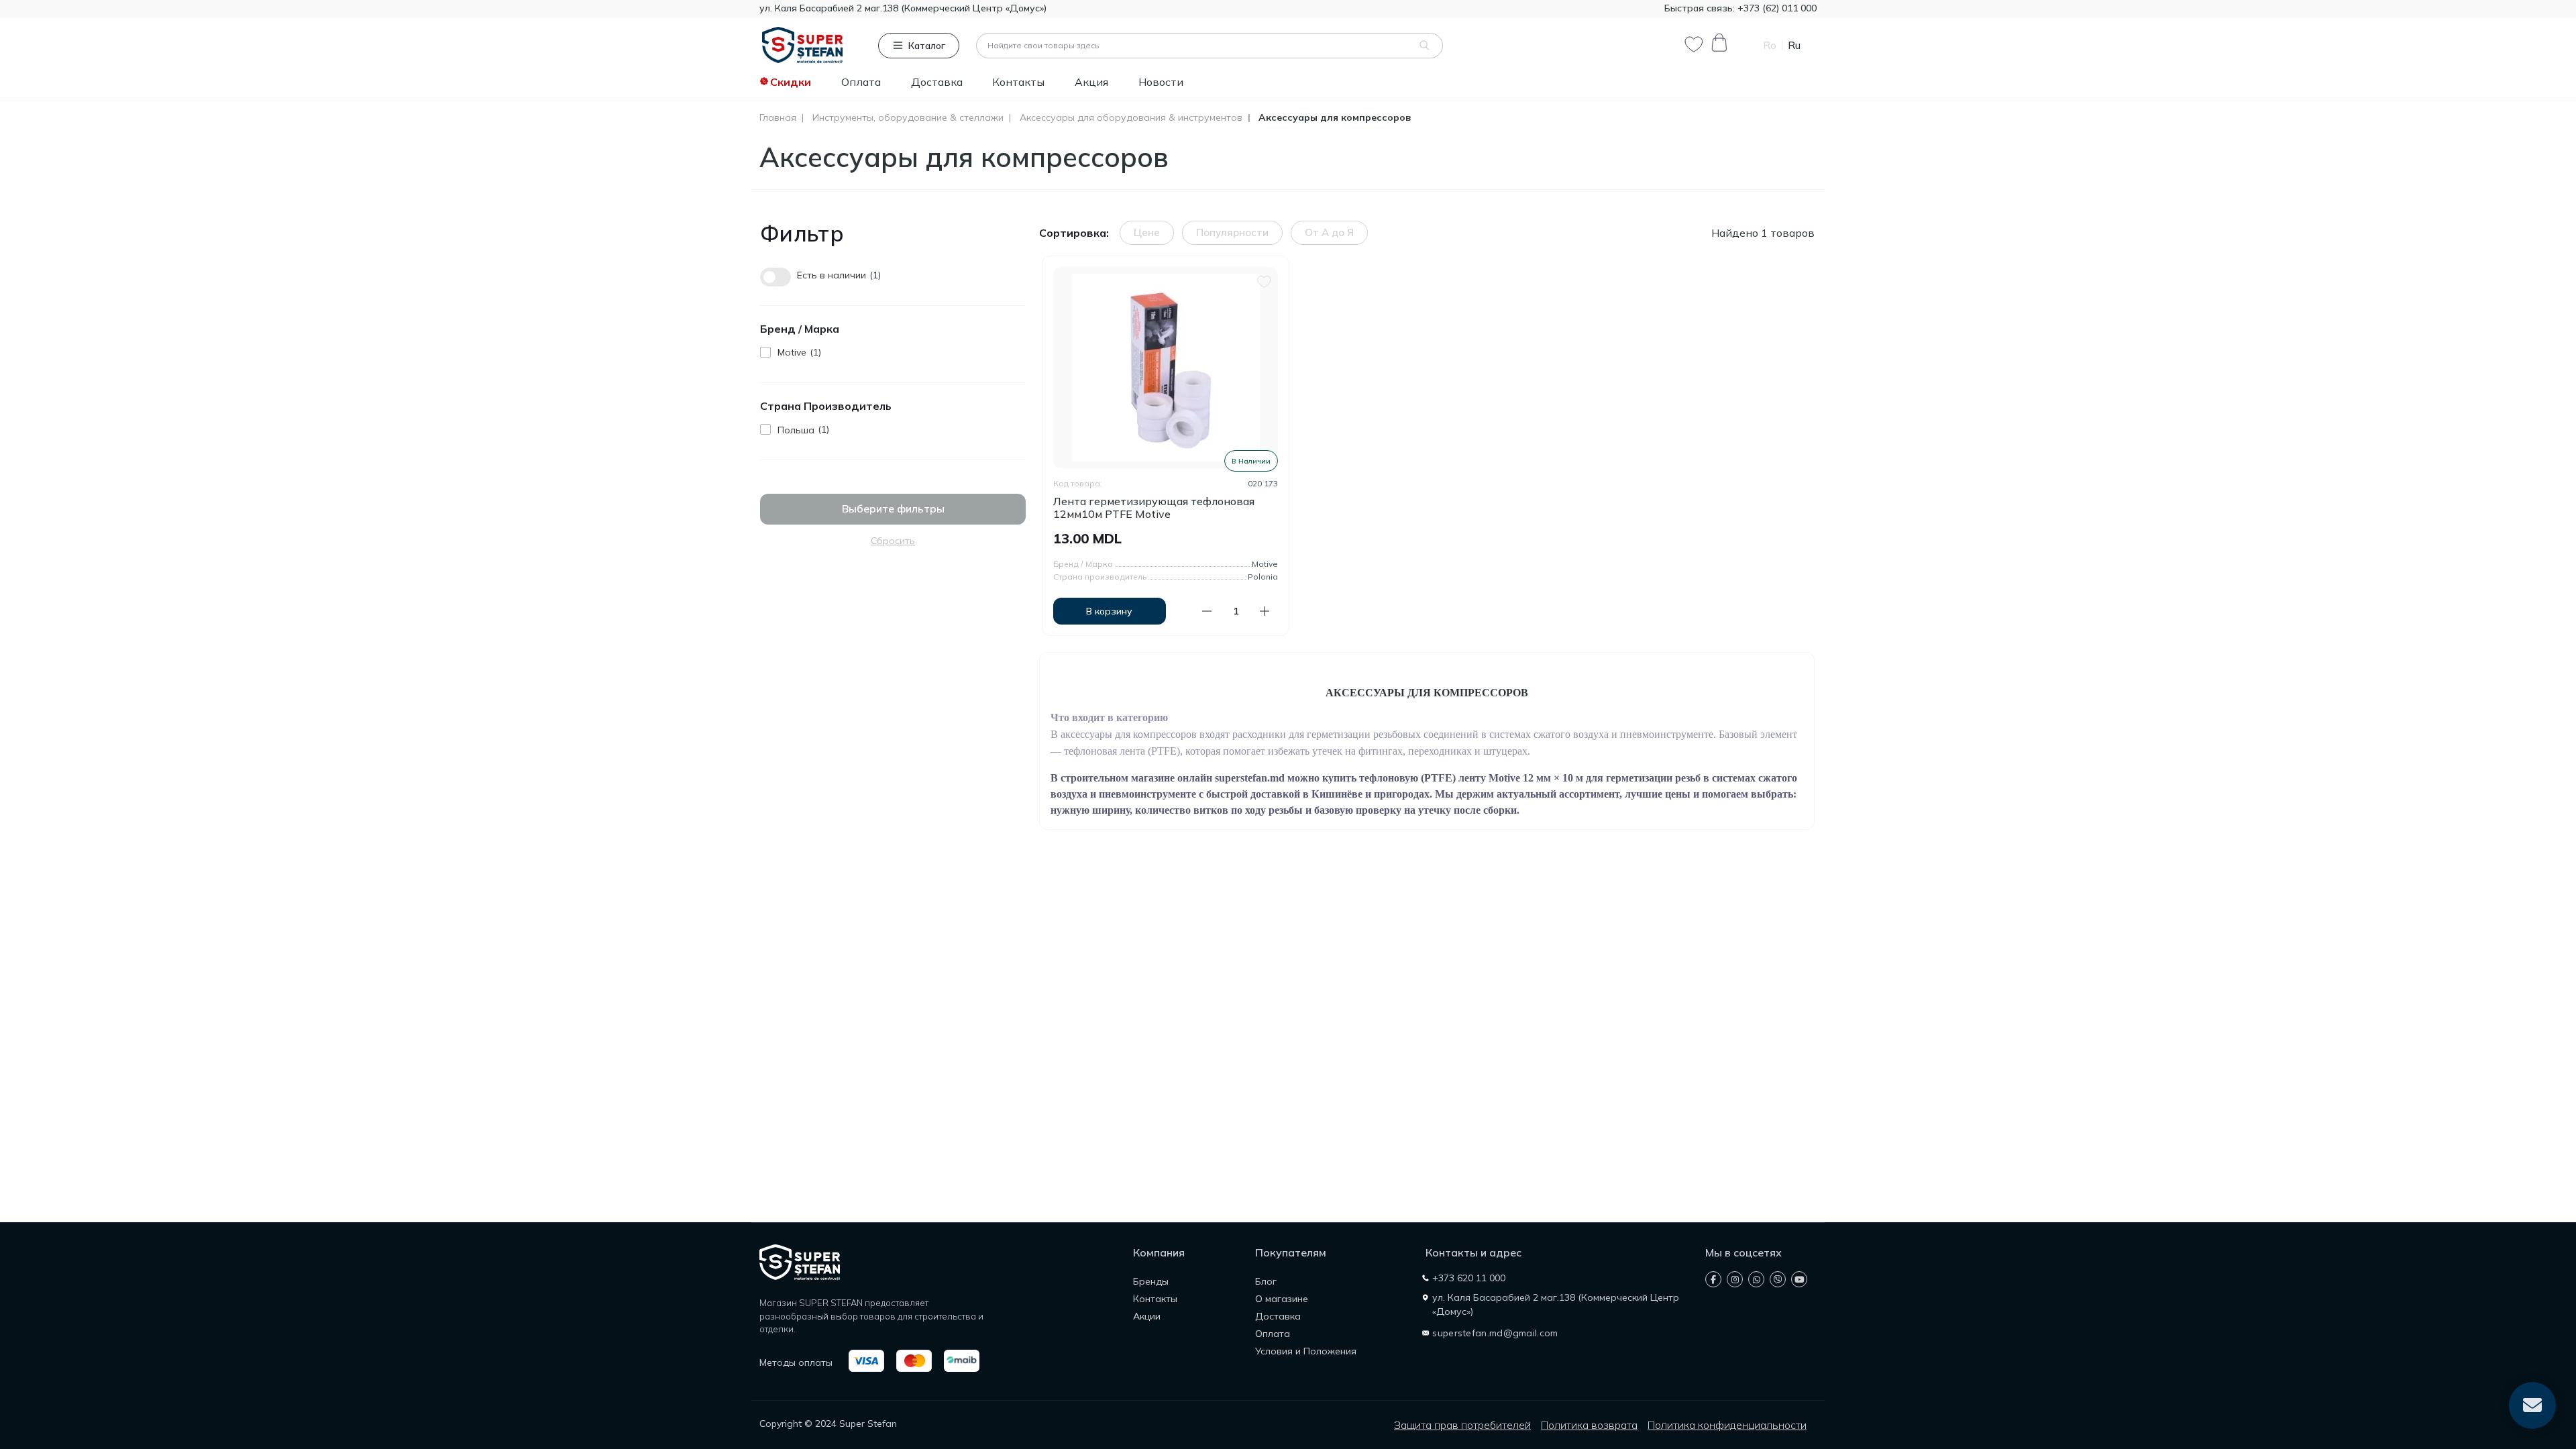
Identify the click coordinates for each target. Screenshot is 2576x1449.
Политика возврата (1589, 1425)
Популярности (1232, 232)
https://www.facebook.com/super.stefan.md (1713, 1279)
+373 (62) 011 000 (1776, 8)
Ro (1770, 45)
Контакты (1018, 82)
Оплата (861, 82)
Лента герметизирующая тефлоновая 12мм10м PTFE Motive (1154, 508)
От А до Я (1329, 232)
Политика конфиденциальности (1727, 1425)
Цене (1147, 232)
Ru (1794, 45)
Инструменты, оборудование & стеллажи (908, 118)
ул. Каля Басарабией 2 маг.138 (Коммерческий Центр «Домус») (903, 8)
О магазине (1282, 1299)
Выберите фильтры (893, 508)
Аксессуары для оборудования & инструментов (1131, 118)
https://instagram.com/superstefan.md (1735, 1279)
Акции (1147, 1316)
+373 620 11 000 (1469, 1278)
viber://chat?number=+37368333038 (1778, 1279)
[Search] (1425, 46)
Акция (1091, 82)
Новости (1161, 82)
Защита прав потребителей (1462, 1425)
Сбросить (893, 541)
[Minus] (1207, 611)
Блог (1266, 1281)
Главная (778, 118)
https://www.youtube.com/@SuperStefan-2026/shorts (1799, 1279)
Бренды (1151, 1281)
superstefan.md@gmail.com (1495, 1333)
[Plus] (1265, 611)
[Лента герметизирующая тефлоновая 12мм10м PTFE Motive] (1166, 368)
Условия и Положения (1306, 1351)
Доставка (937, 82)
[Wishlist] (1264, 280)
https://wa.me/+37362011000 (1756, 1279)
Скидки (791, 82)
